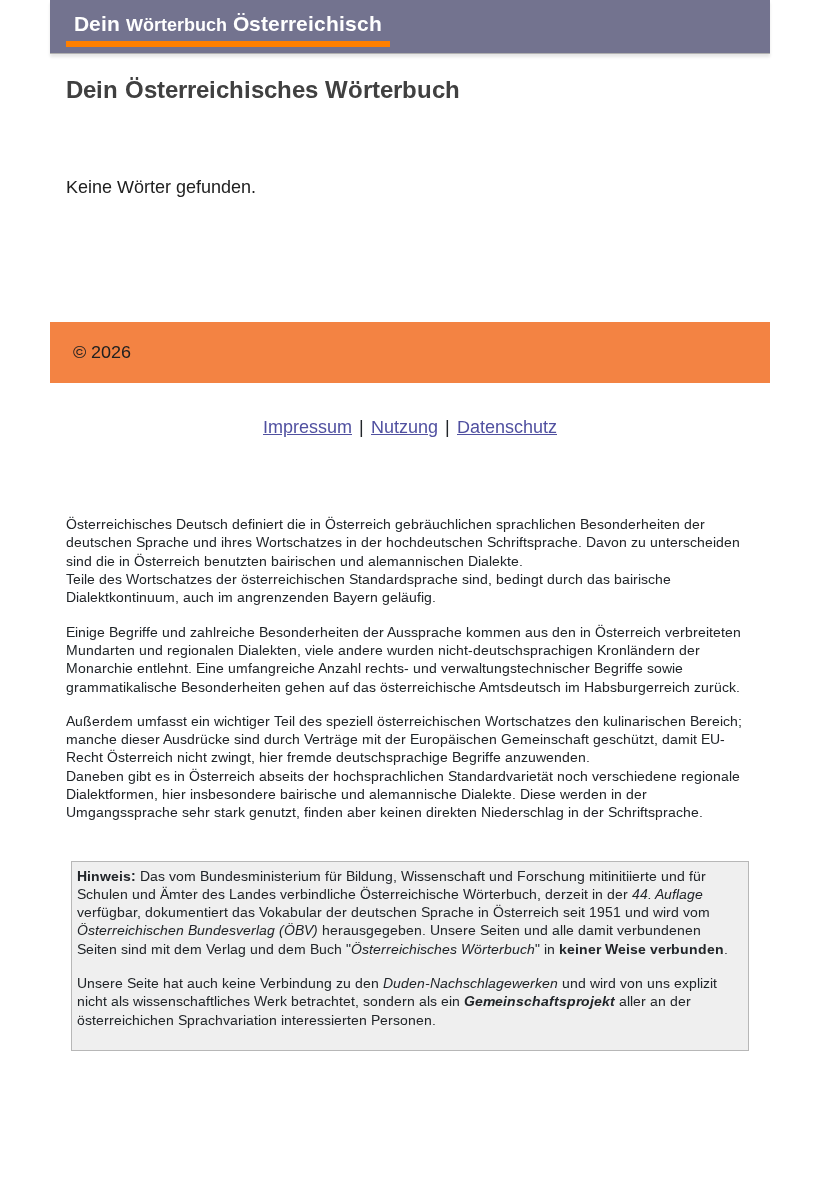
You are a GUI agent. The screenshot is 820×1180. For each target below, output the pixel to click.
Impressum (307, 427)
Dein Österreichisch (228, 23)
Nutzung (404, 427)
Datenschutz (507, 427)
